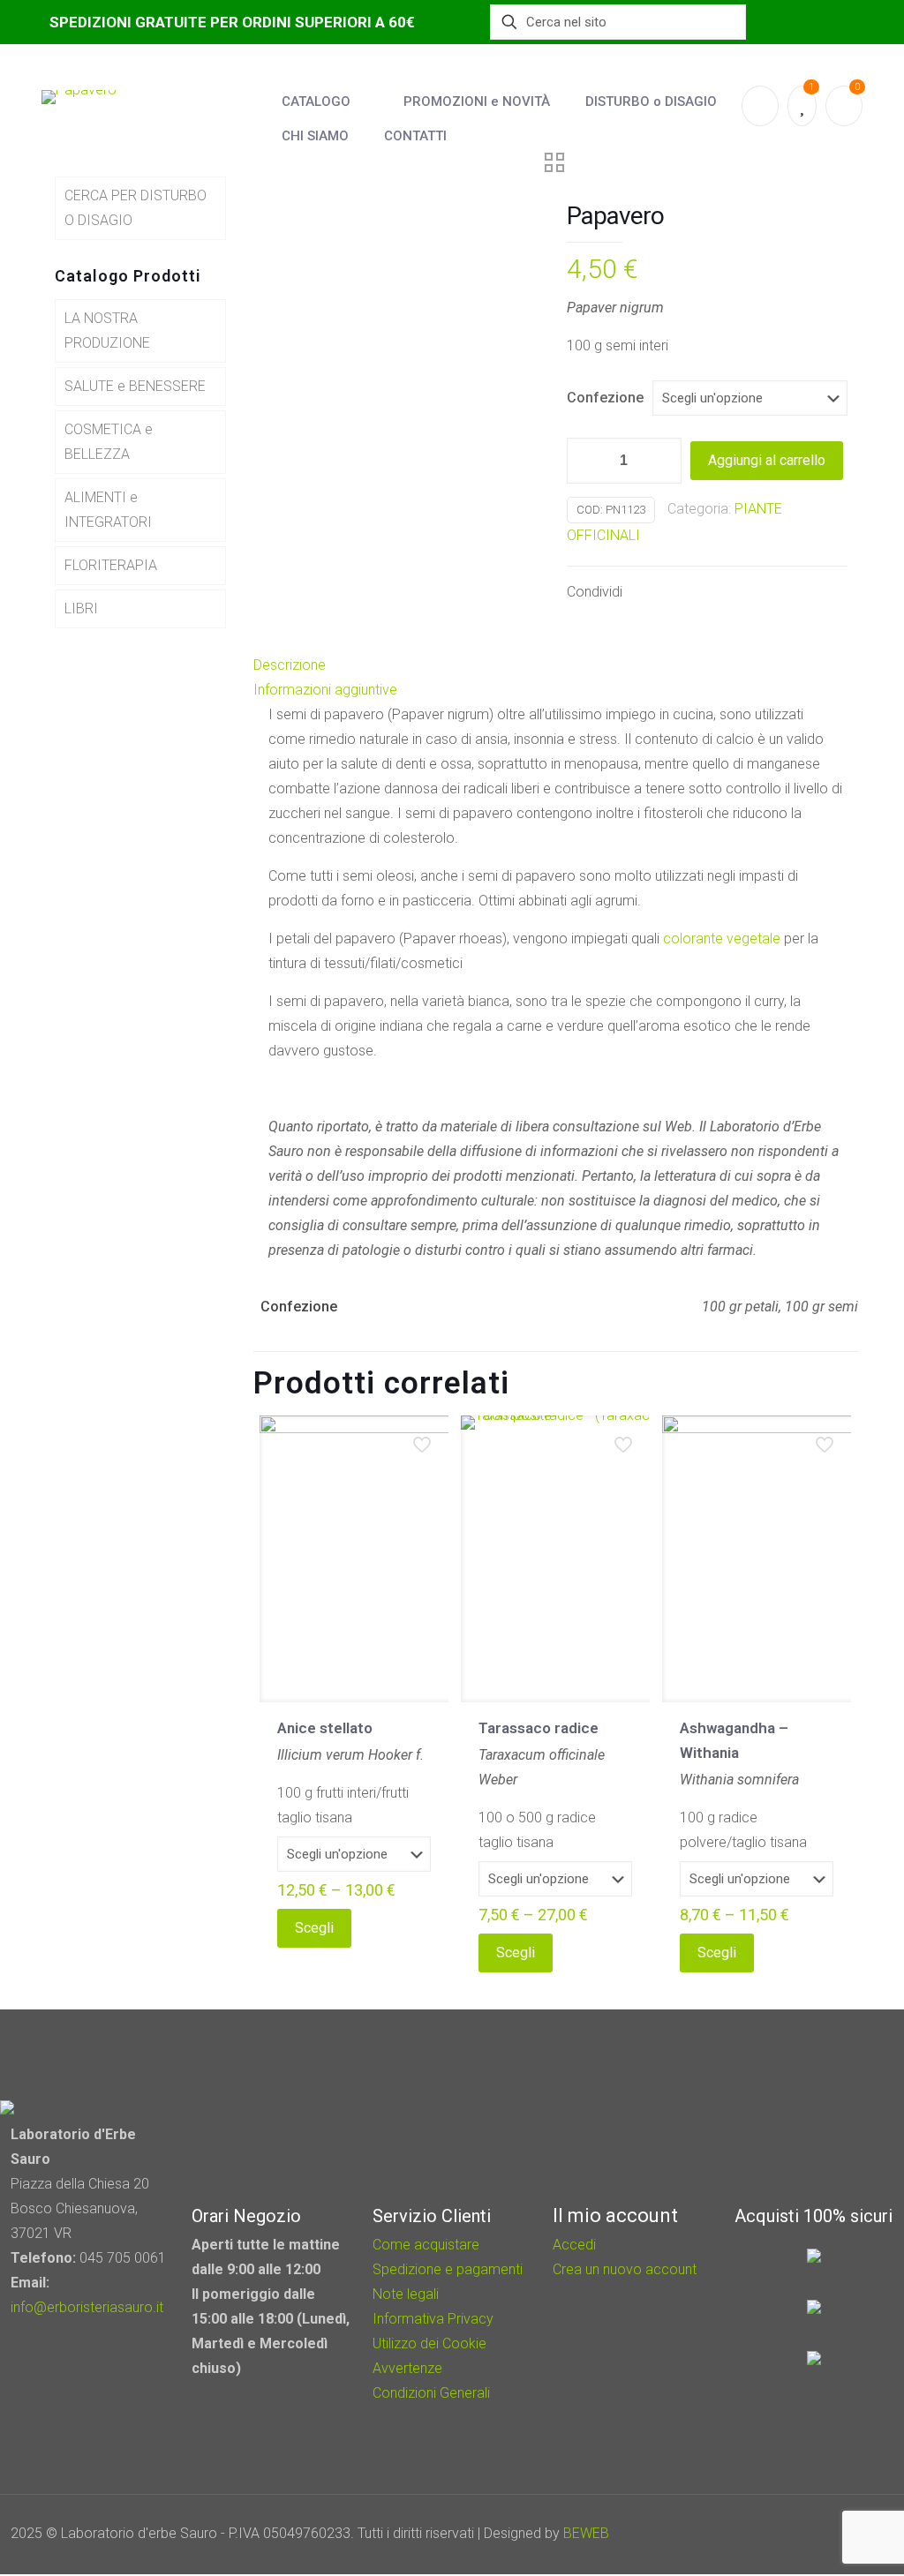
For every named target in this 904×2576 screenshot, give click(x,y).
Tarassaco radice (539, 1728)
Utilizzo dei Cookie (429, 2343)
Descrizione (290, 665)
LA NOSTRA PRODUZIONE (107, 330)
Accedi (574, 2245)
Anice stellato (325, 1728)
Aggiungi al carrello (767, 460)
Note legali (406, 2294)
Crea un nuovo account (625, 2269)
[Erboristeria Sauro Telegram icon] (833, 2534)
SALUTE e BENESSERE (135, 386)
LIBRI (81, 608)
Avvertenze (407, 2368)
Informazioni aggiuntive (325, 690)
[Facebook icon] (790, 2534)
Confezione (605, 398)
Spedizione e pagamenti (448, 2269)
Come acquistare (426, 2245)
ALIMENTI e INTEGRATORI (108, 510)
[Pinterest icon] (814, 2534)
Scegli (314, 1928)
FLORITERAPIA (111, 565)
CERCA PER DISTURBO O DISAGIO (136, 208)
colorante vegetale (722, 939)
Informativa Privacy (433, 2319)
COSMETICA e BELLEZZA (109, 442)
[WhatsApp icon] (766, 2534)
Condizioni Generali (431, 2393)
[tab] (556, 665)
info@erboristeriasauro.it (87, 2307)
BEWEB (586, 2533)
